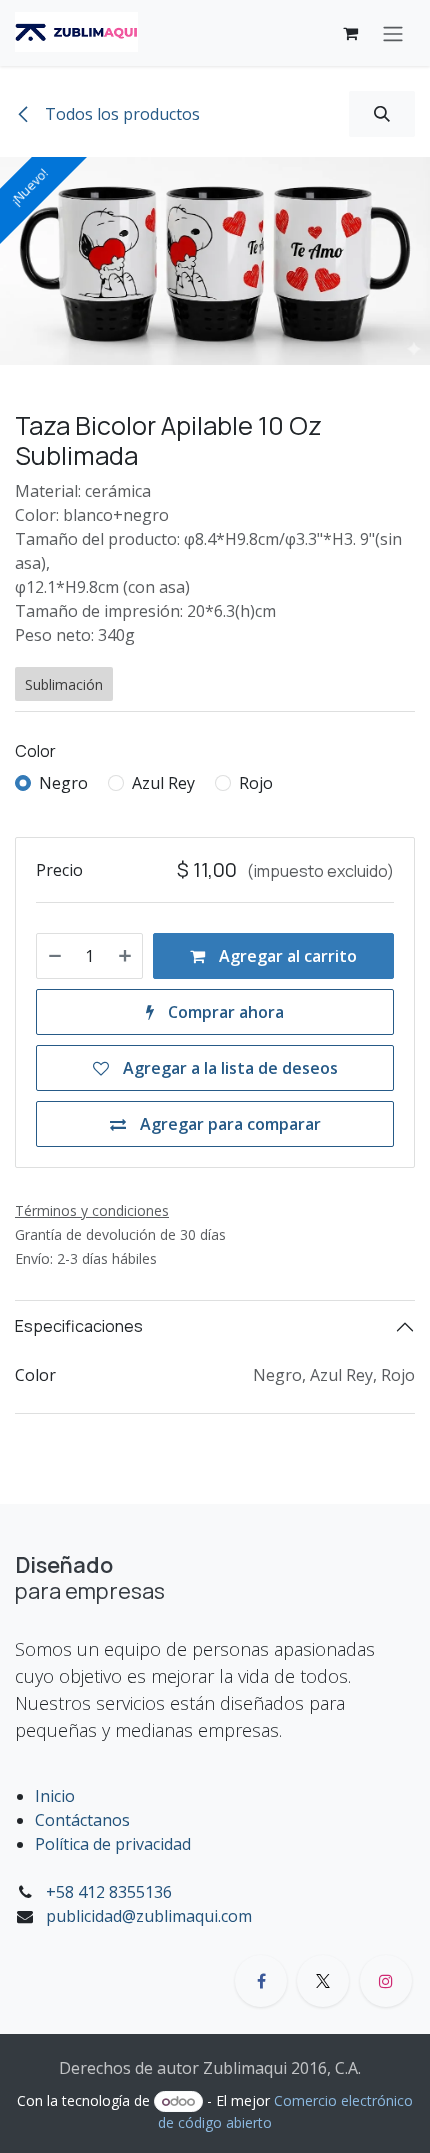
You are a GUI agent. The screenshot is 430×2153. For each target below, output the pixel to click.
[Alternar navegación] (393, 33)
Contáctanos (82, 1820)
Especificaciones (79, 1326)
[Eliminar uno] (55, 956)
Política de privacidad (113, 1844)
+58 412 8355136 (109, 1892)
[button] (382, 114)
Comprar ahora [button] (224, 1012)
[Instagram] (386, 1981)
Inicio (55, 1796)
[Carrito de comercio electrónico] (350, 33)
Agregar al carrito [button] (286, 956)
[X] (323, 1981)
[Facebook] (261, 1981)
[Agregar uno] (125, 956)
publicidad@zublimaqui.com (149, 1916)
